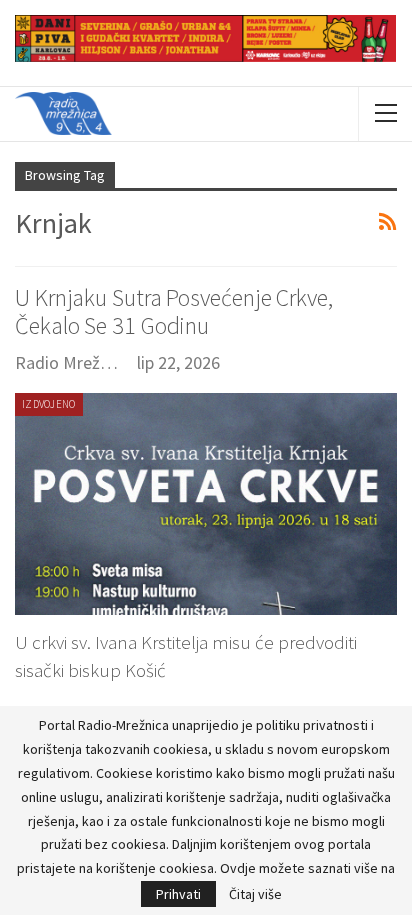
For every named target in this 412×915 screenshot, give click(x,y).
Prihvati (178, 894)
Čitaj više (255, 894)
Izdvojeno (49, 404)
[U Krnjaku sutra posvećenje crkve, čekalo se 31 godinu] (206, 504)
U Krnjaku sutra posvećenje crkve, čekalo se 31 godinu (174, 311)
